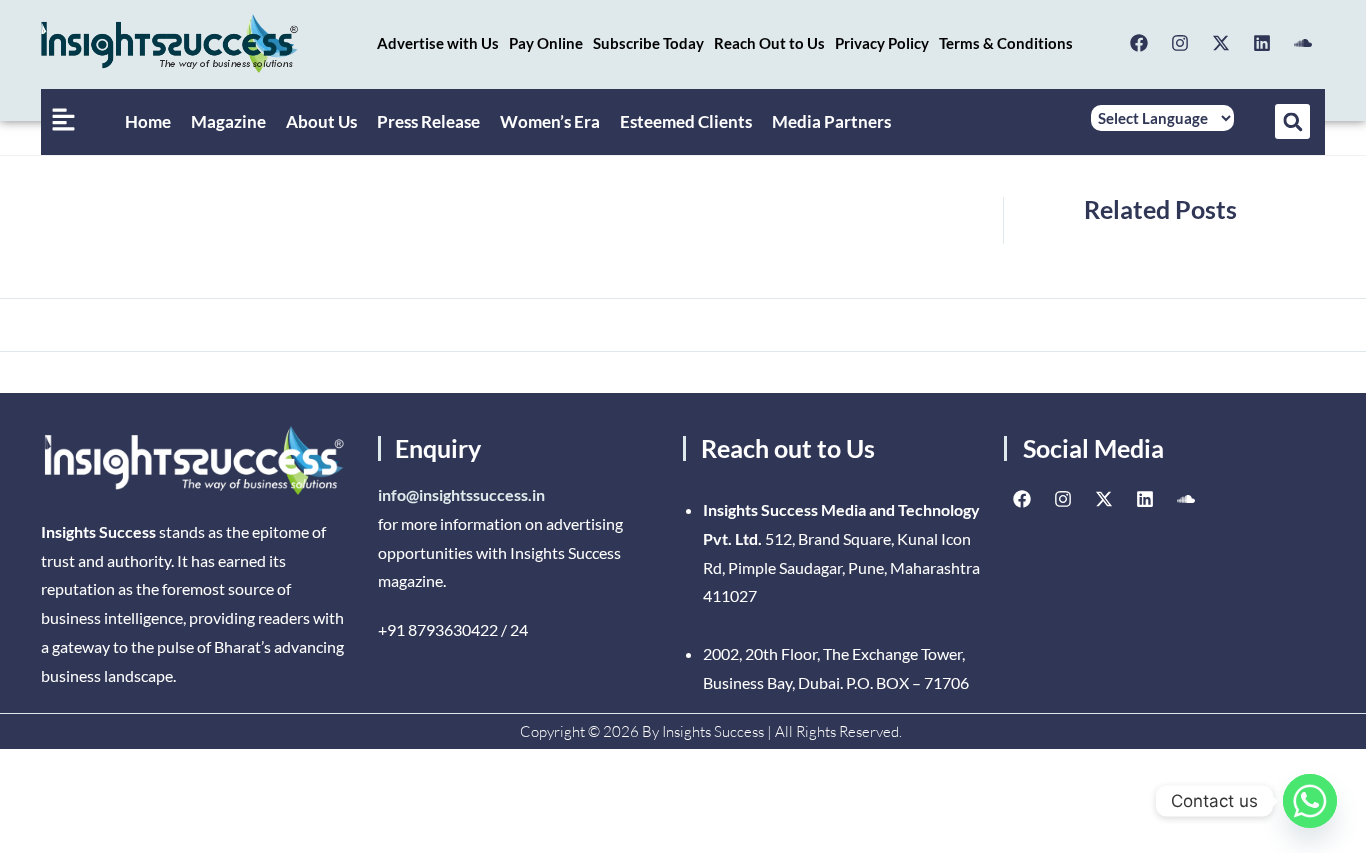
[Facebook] (1139, 43)
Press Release (428, 121)
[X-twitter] (1221, 43)
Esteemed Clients (686, 121)
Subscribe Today (648, 43)
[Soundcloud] (1303, 43)
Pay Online (546, 43)
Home (148, 121)
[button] (1292, 121)
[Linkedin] (1262, 43)
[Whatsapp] (1310, 801)
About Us (321, 121)
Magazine (228, 121)
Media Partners (831, 121)
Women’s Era (550, 121)
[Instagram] (1180, 43)
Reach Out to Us (769, 43)
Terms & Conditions (1006, 43)
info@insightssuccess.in (461, 494)
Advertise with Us (438, 43)
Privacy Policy (882, 43)
